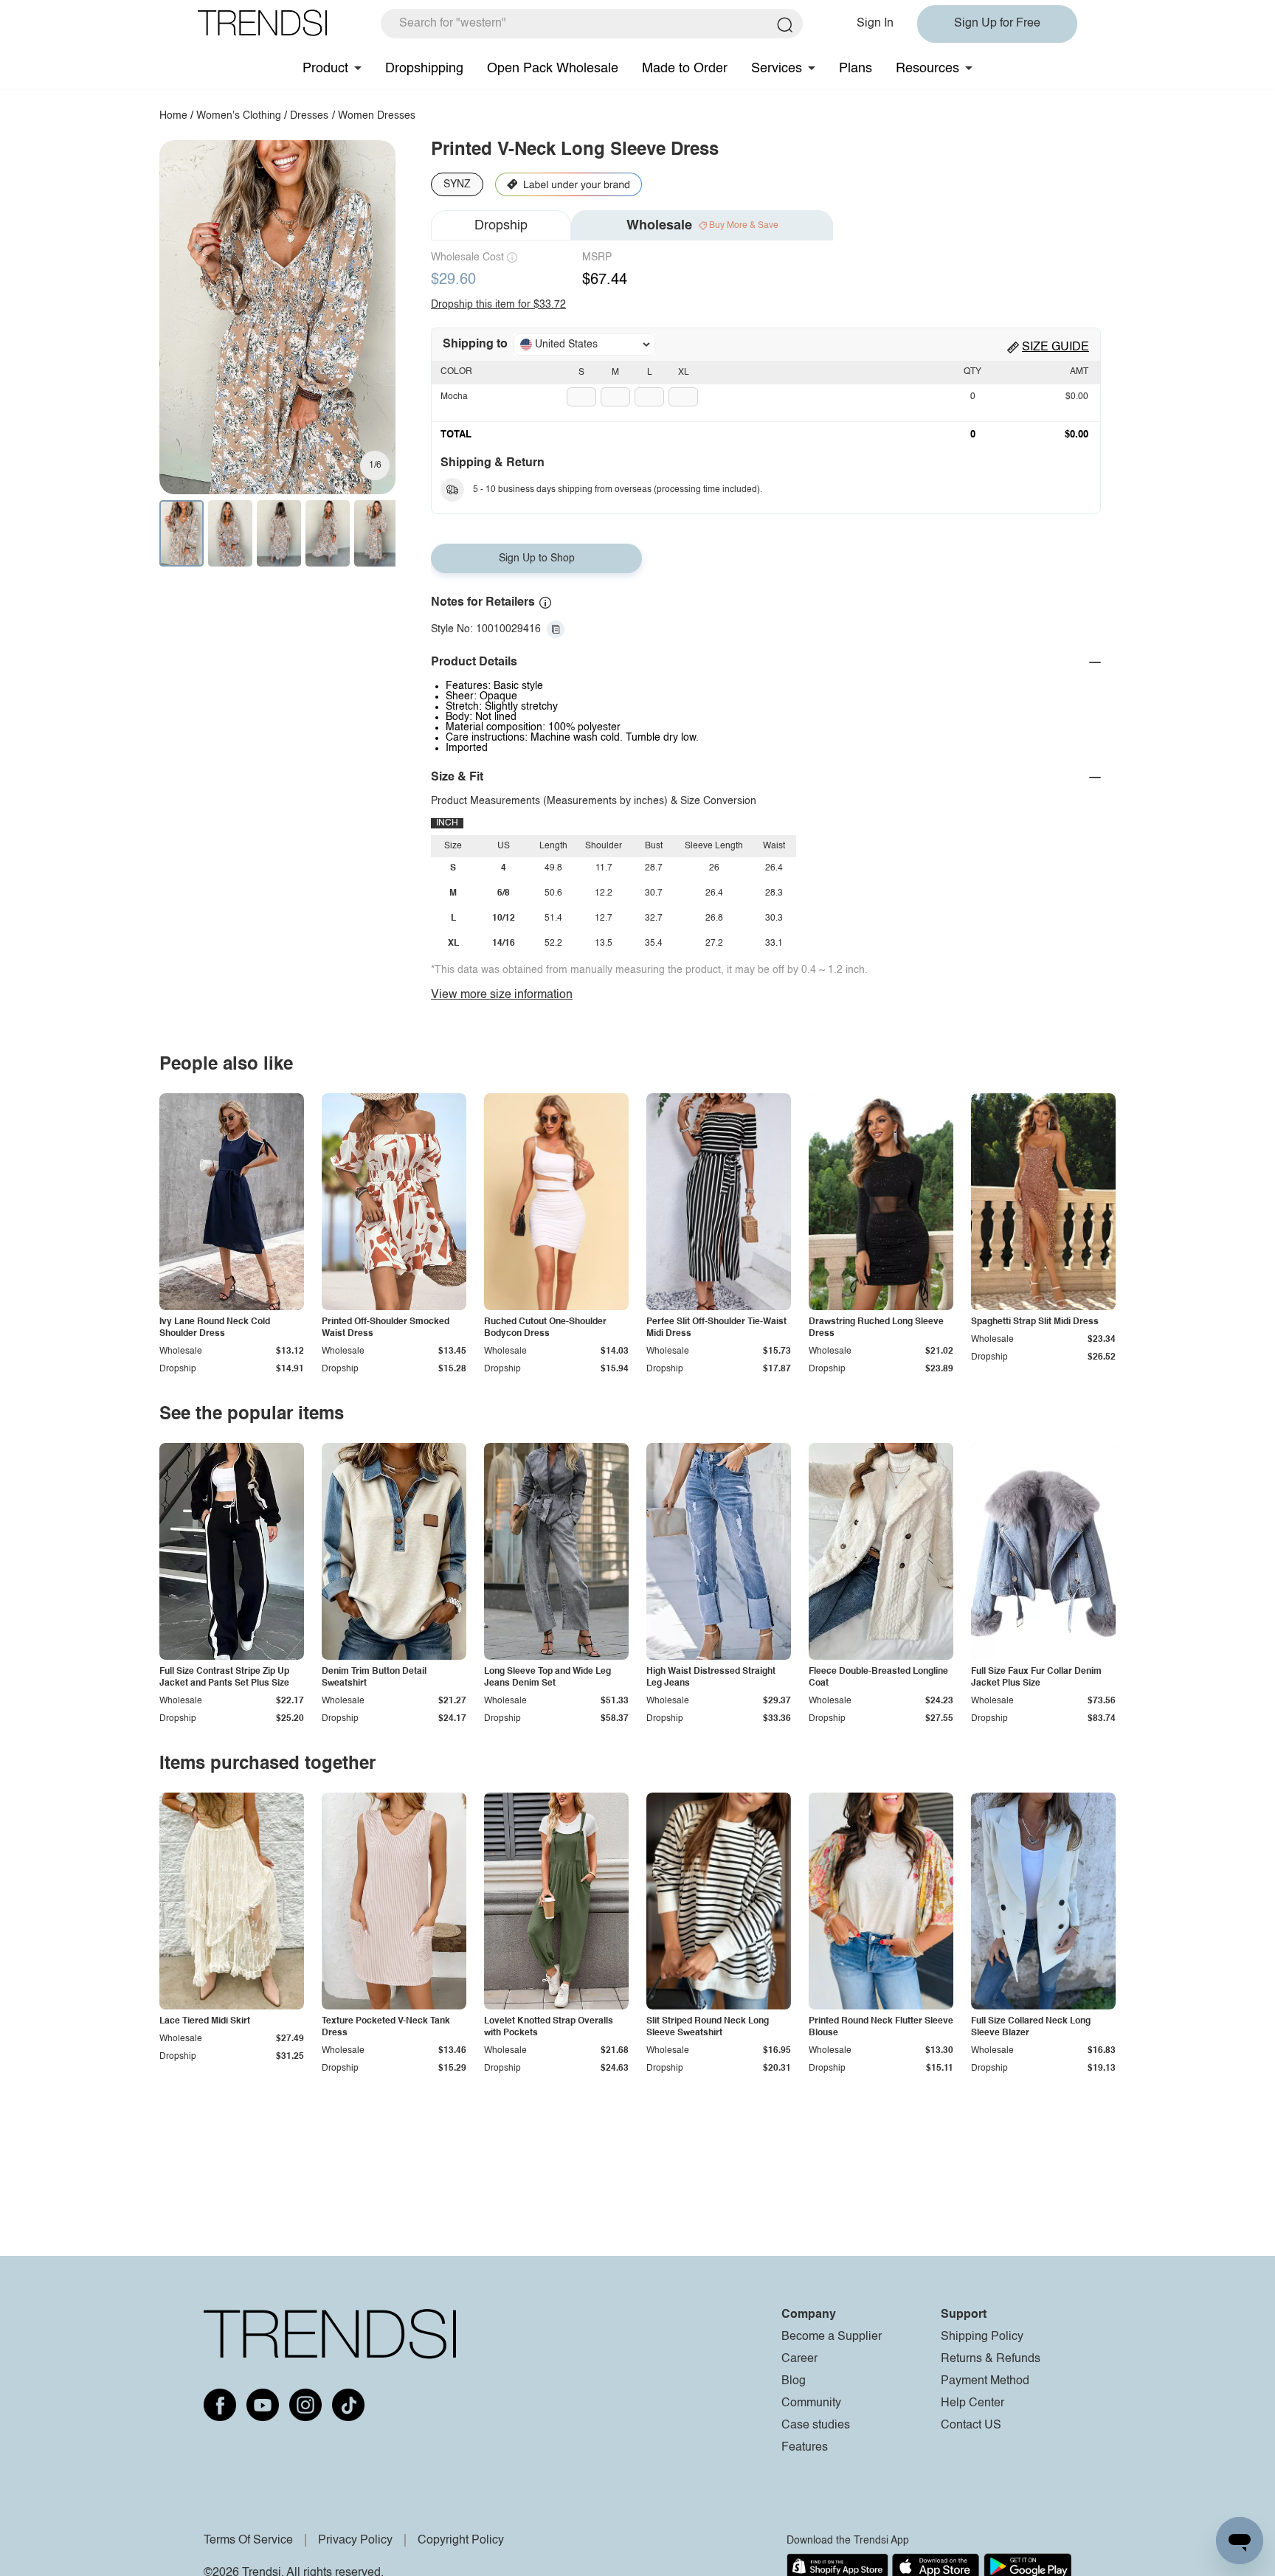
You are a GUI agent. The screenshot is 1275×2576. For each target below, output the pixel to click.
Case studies (816, 2426)
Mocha (454, 397)
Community (811, 2403)
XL (684, 373)
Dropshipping (424, 69)
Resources (927, 69)
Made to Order (685, 69)
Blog (794, 2381)
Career (799, 2359)
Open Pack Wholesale (553, 69)
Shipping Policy (982, 2337)
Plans (856, 69)
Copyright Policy (461, 2541)
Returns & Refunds (991, 2359)
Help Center (972, 2403)
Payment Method (985, 2381)
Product (325, 69)
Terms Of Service (248, 2541)
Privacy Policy (355, 2541)
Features (805, 2448)
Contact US (971, 2426)
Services (777, 69)
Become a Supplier (832, 2337)
